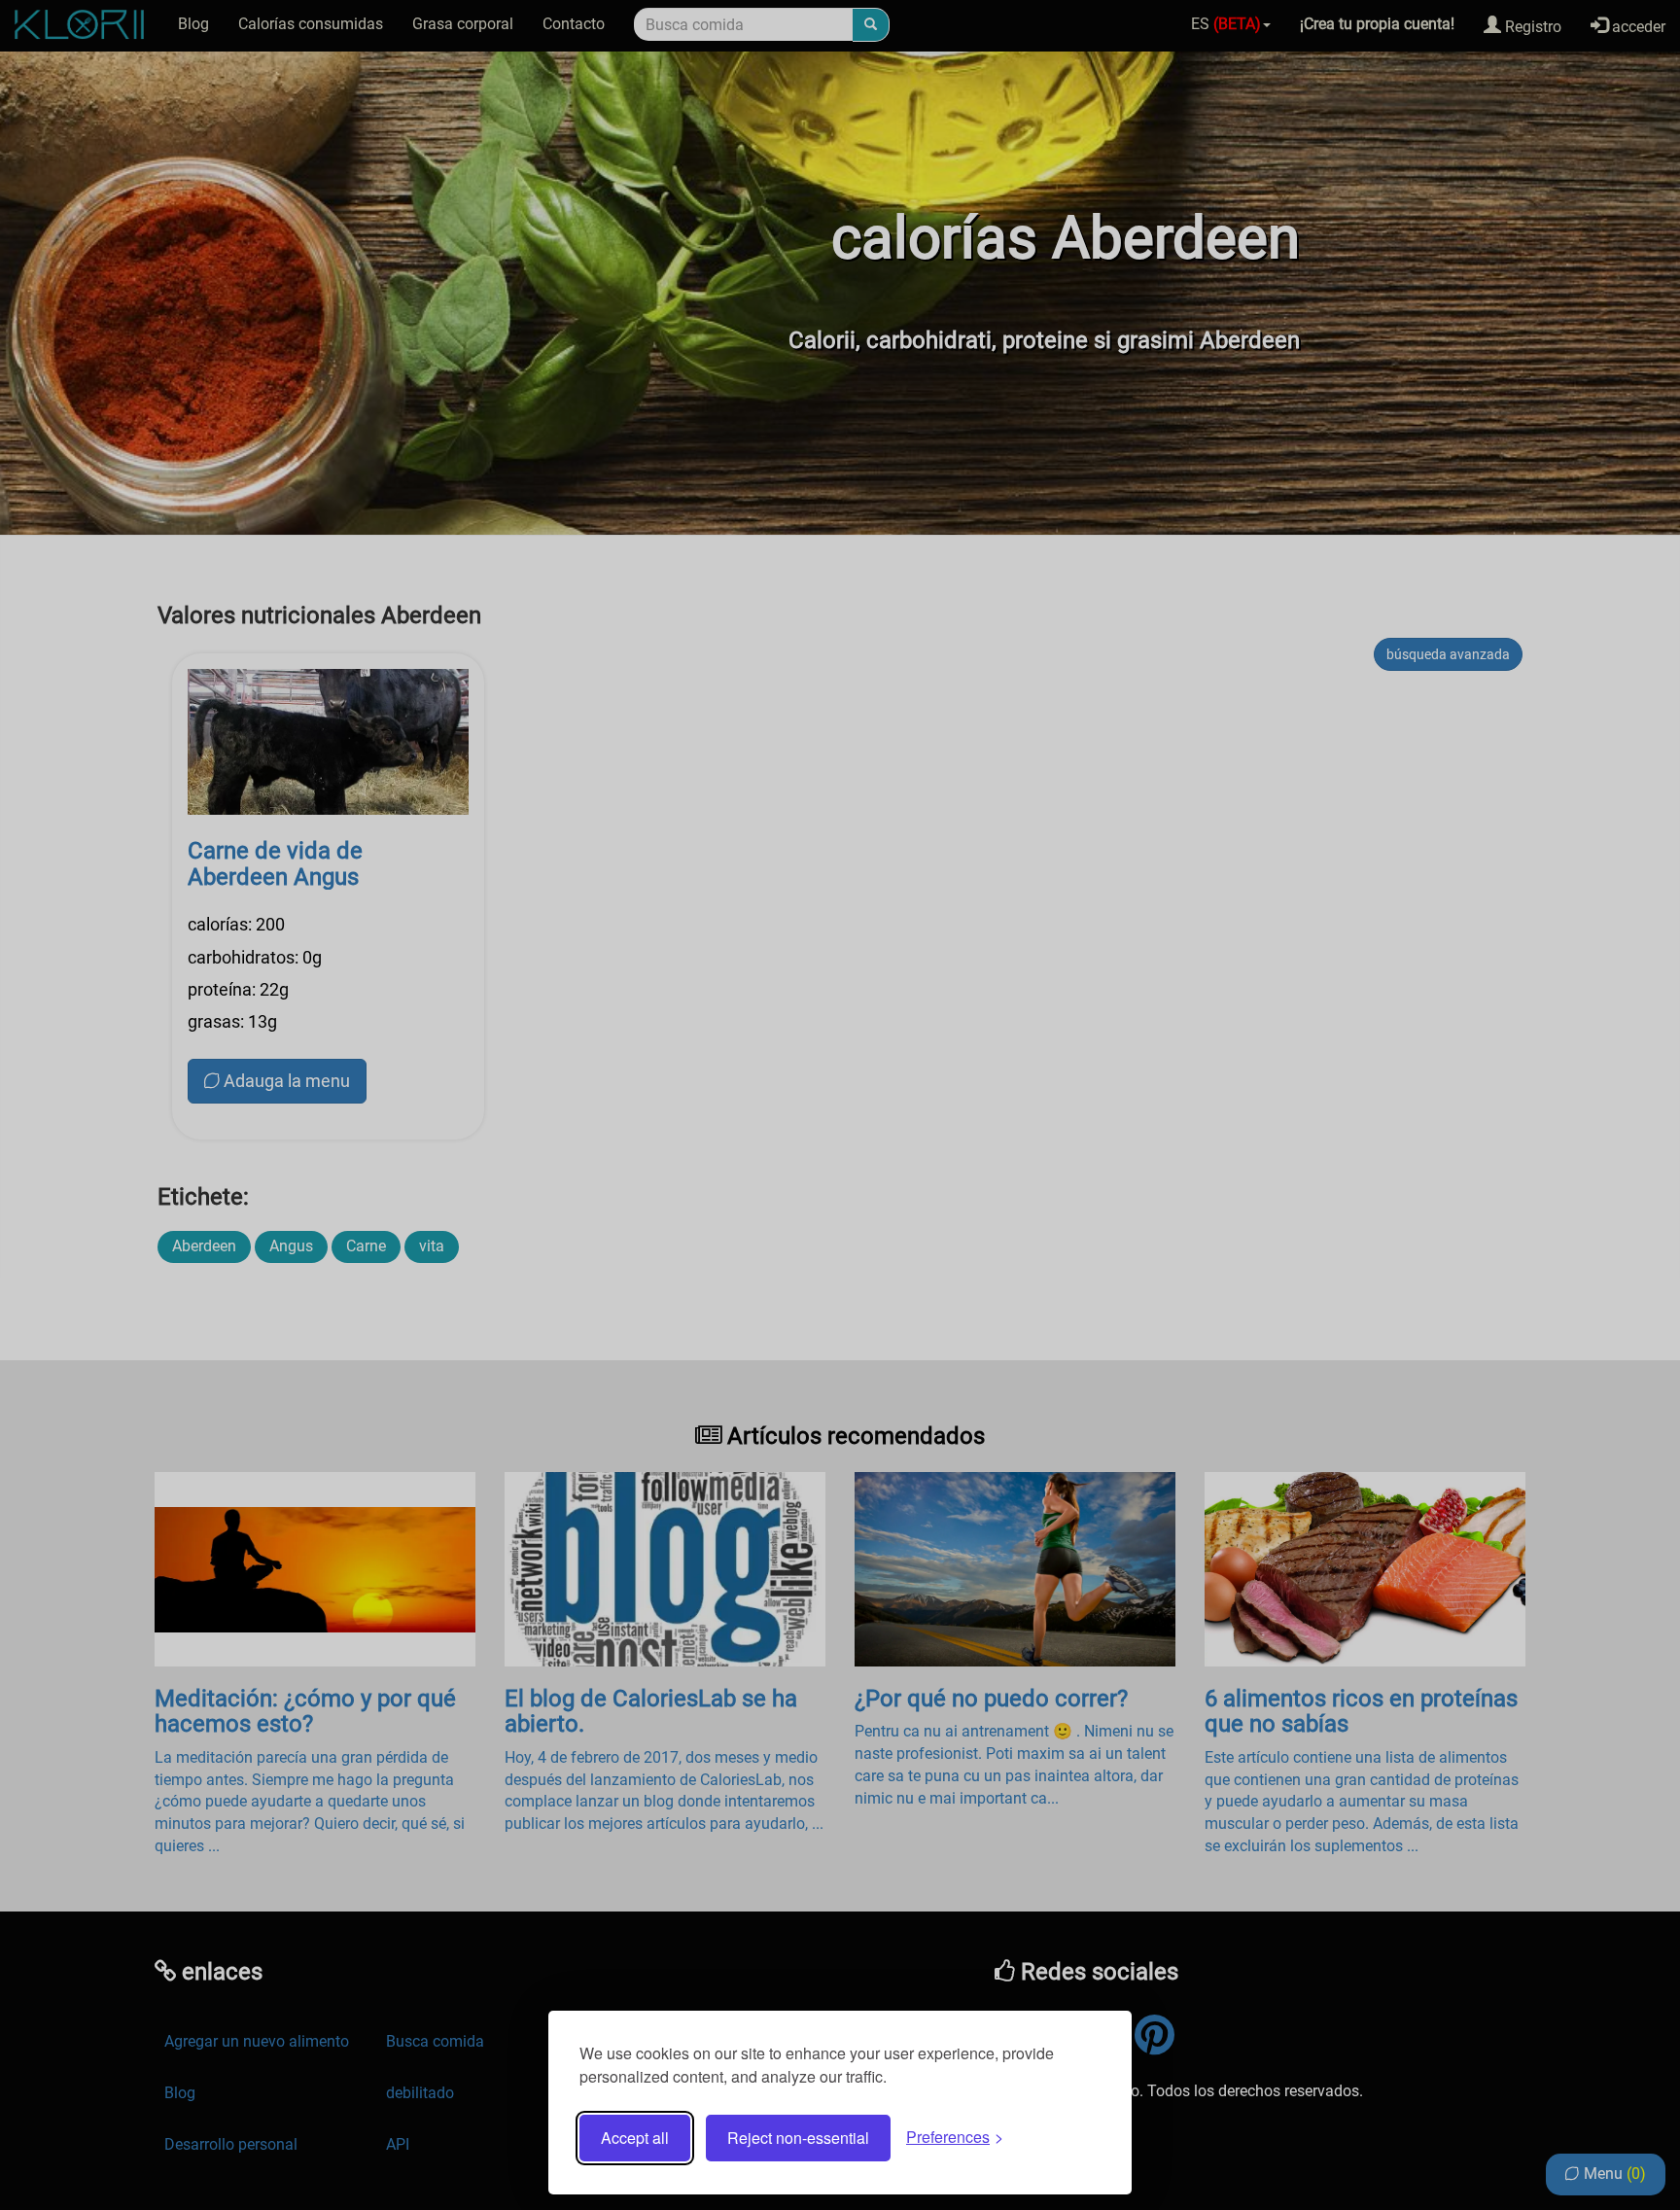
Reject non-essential (798, 2138)
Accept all (635, 2138)
